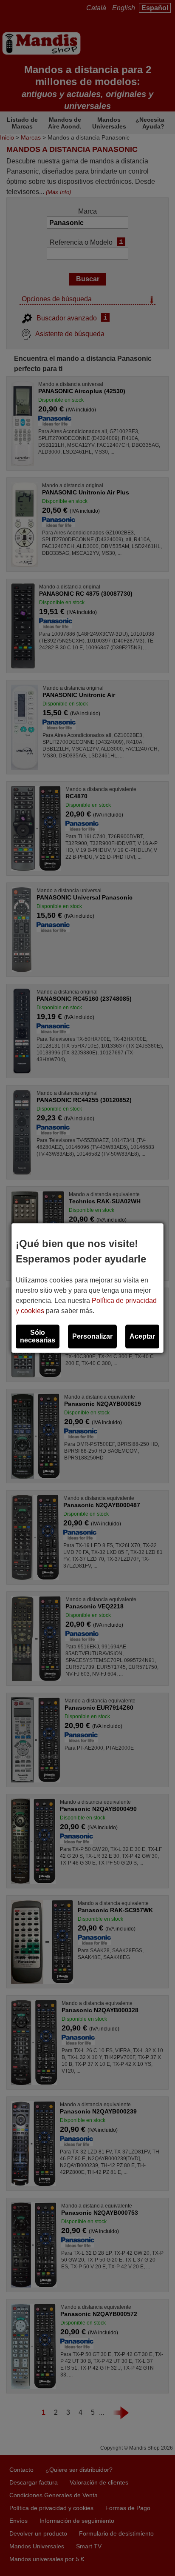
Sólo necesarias (38, 1336)
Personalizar (92, 1336)
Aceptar (142, 1336)
